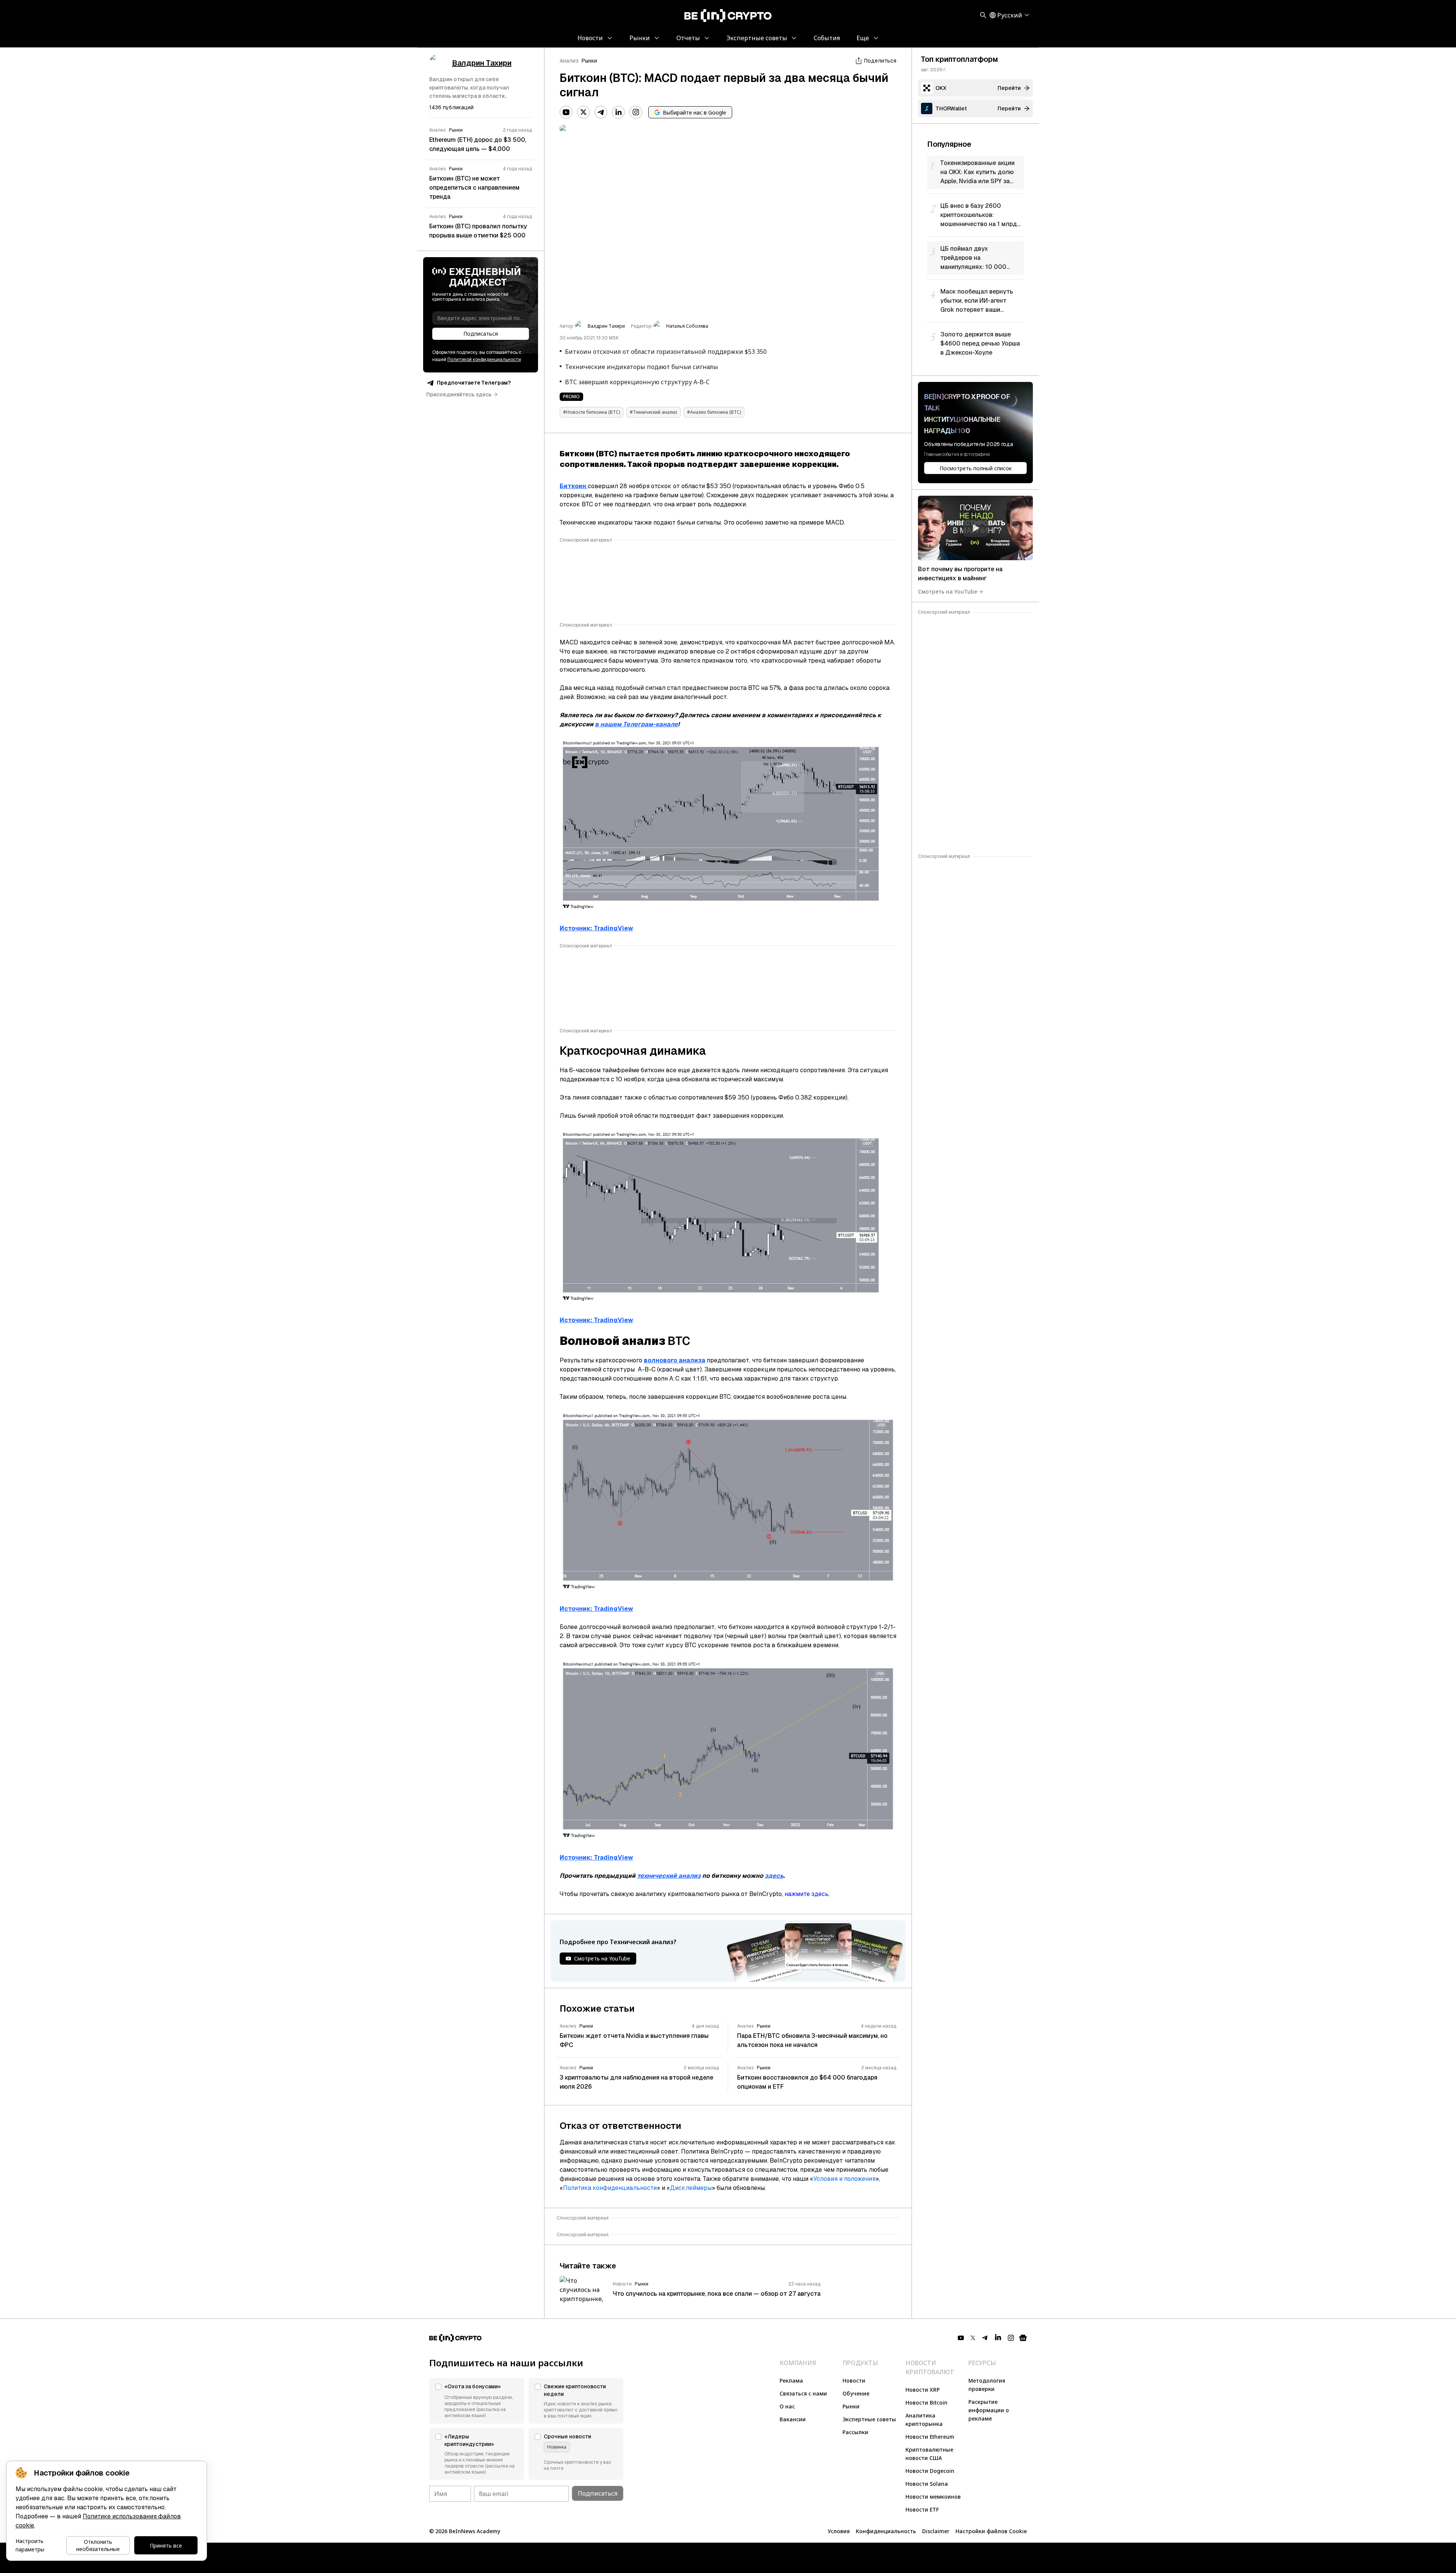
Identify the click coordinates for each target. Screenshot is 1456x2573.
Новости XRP (923, 2390)
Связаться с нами (803, 2393)
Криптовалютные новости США (929, 2454)
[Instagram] (636, 112)
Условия (839, 2531)
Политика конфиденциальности (610, 2188)
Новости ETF (922, 2509)
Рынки (589, 61)
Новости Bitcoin (926, 2403)
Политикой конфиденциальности (484, 360)
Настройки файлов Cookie (991, 2531)
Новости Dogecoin (930, 2471)
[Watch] (975, 528)
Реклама (791, 2381)
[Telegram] (601, 112)
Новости (854, 2381)
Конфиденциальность (886, 2531)
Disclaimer (936, 2531)
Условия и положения (844, 2179)
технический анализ (669, 1876)
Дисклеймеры (691, 2188)
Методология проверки (987, 2385)
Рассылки (855, 2432)
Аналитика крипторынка (924, 2420)
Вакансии (793, 2419)
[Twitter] (584, 112)
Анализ (569, 61)
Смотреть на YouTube (948, 591)
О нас (787, 2406)
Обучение (856, 2393)
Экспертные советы (869, 2419)
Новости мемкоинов (933, 2497)
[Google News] (1023, 2338)
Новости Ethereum (930, 2437)
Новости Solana (927, 2484)
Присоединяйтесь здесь (459, 394)
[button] (477, 2401)
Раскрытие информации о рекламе (989, 2410)
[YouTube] (566, 112)
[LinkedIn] (618, 112)
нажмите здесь (806, 1894)
